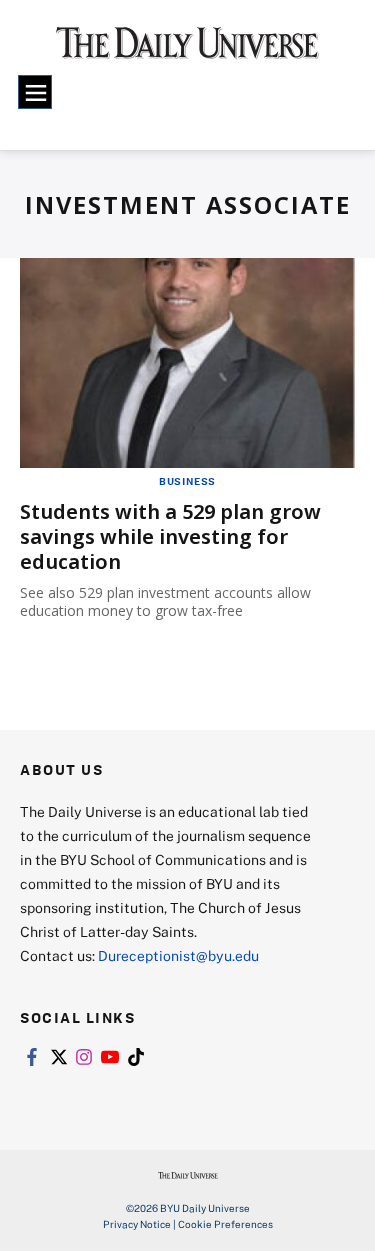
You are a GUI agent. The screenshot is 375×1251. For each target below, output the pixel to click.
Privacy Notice (137, 1224)
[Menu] (35, 92)
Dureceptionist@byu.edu (178, 955)
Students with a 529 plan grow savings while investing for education (170, 536)
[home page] (187, 50)
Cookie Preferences (225, 1224)
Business (187, 481)
